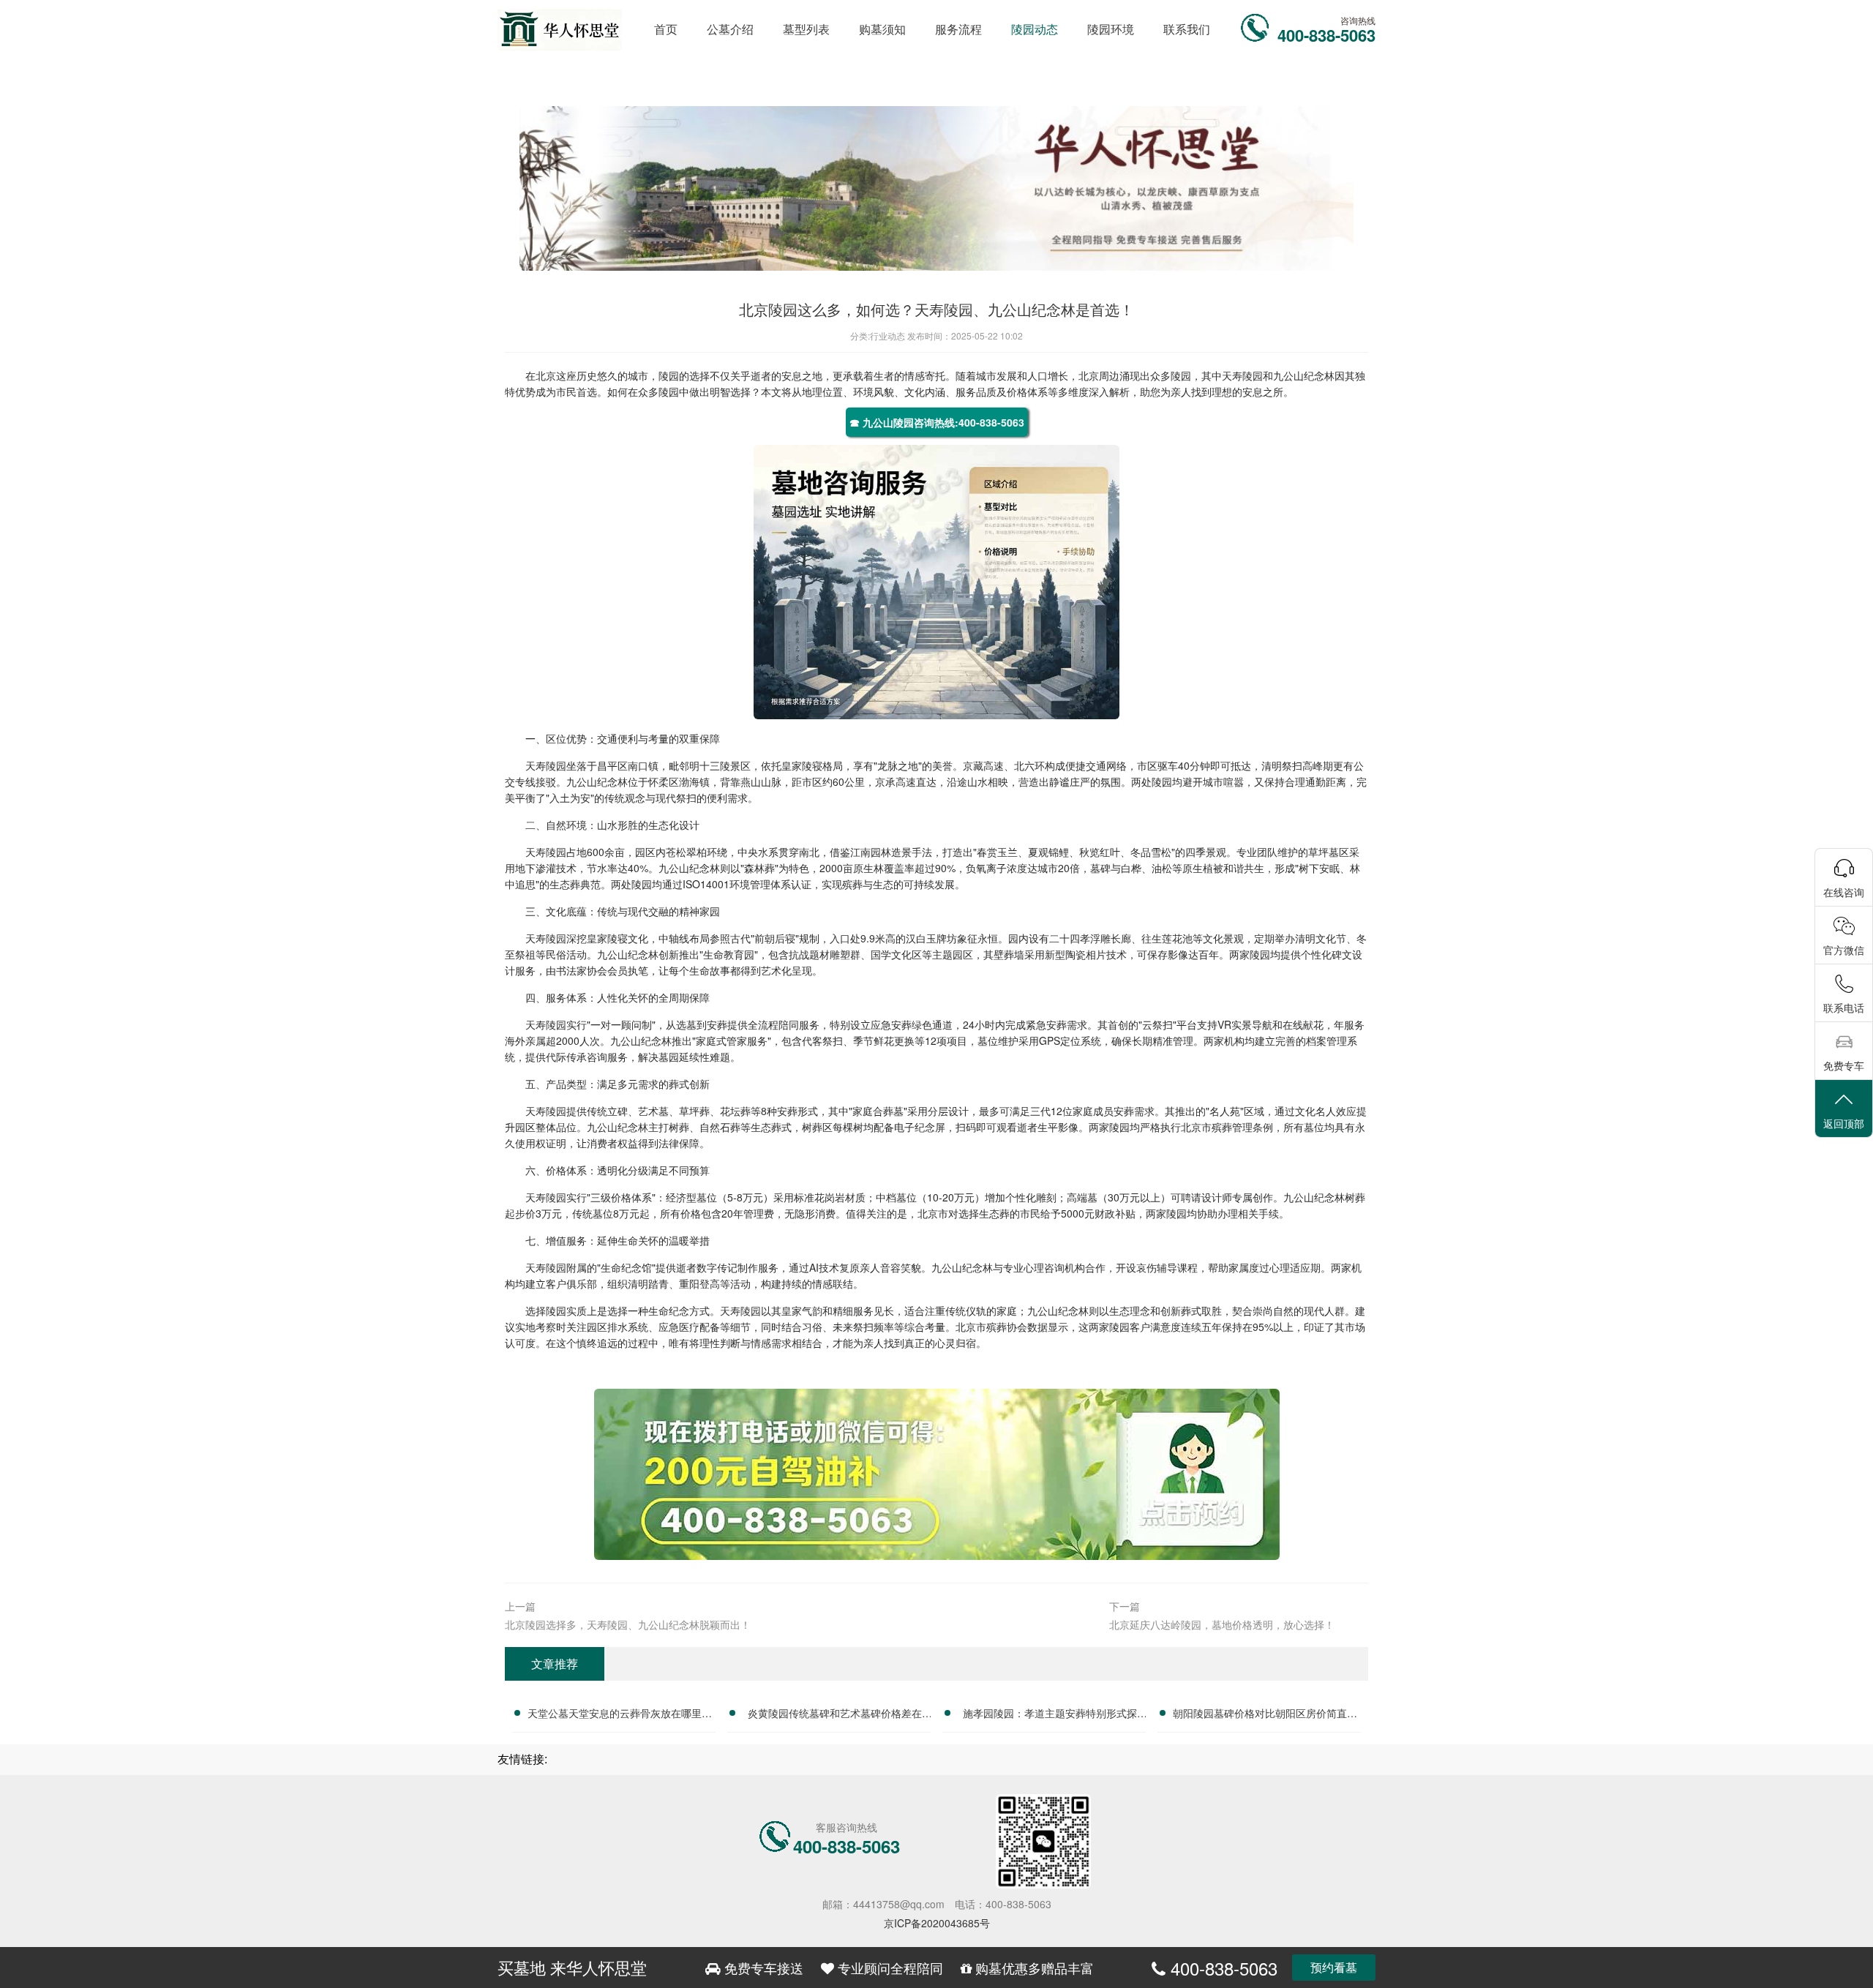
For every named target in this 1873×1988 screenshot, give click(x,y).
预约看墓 (1334, 1967)
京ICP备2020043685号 (937, 1923)
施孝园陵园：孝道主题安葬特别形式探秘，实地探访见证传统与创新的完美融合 (1050, 1715)
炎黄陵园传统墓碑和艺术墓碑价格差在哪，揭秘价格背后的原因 (835, 1715)
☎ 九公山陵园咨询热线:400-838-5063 (937, 422)
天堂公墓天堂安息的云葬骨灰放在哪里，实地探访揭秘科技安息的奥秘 (620, 1715)
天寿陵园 (1242, 375)
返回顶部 (1844, 1123)
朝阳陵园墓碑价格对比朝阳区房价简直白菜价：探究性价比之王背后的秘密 (1265, 1715)
